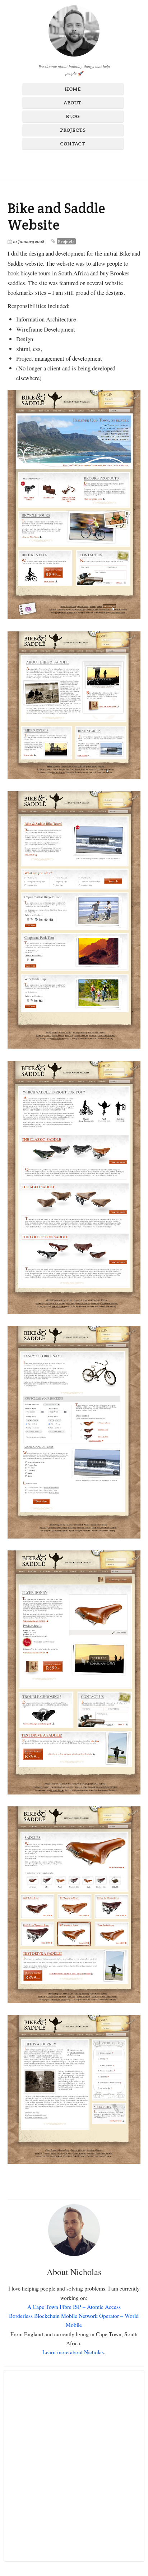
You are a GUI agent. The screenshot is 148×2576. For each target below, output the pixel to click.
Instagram (67, 163)
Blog (73, 116)
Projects (73, 130)
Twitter (79, 163)
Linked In (92, 163)
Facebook (55, 163)
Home (73, 89)
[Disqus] (74, 2466)
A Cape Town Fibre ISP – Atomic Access (74, 2307)
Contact (73, 144)
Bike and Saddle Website (56, 217)
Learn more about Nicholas (73, 2352)
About (73, 103)
